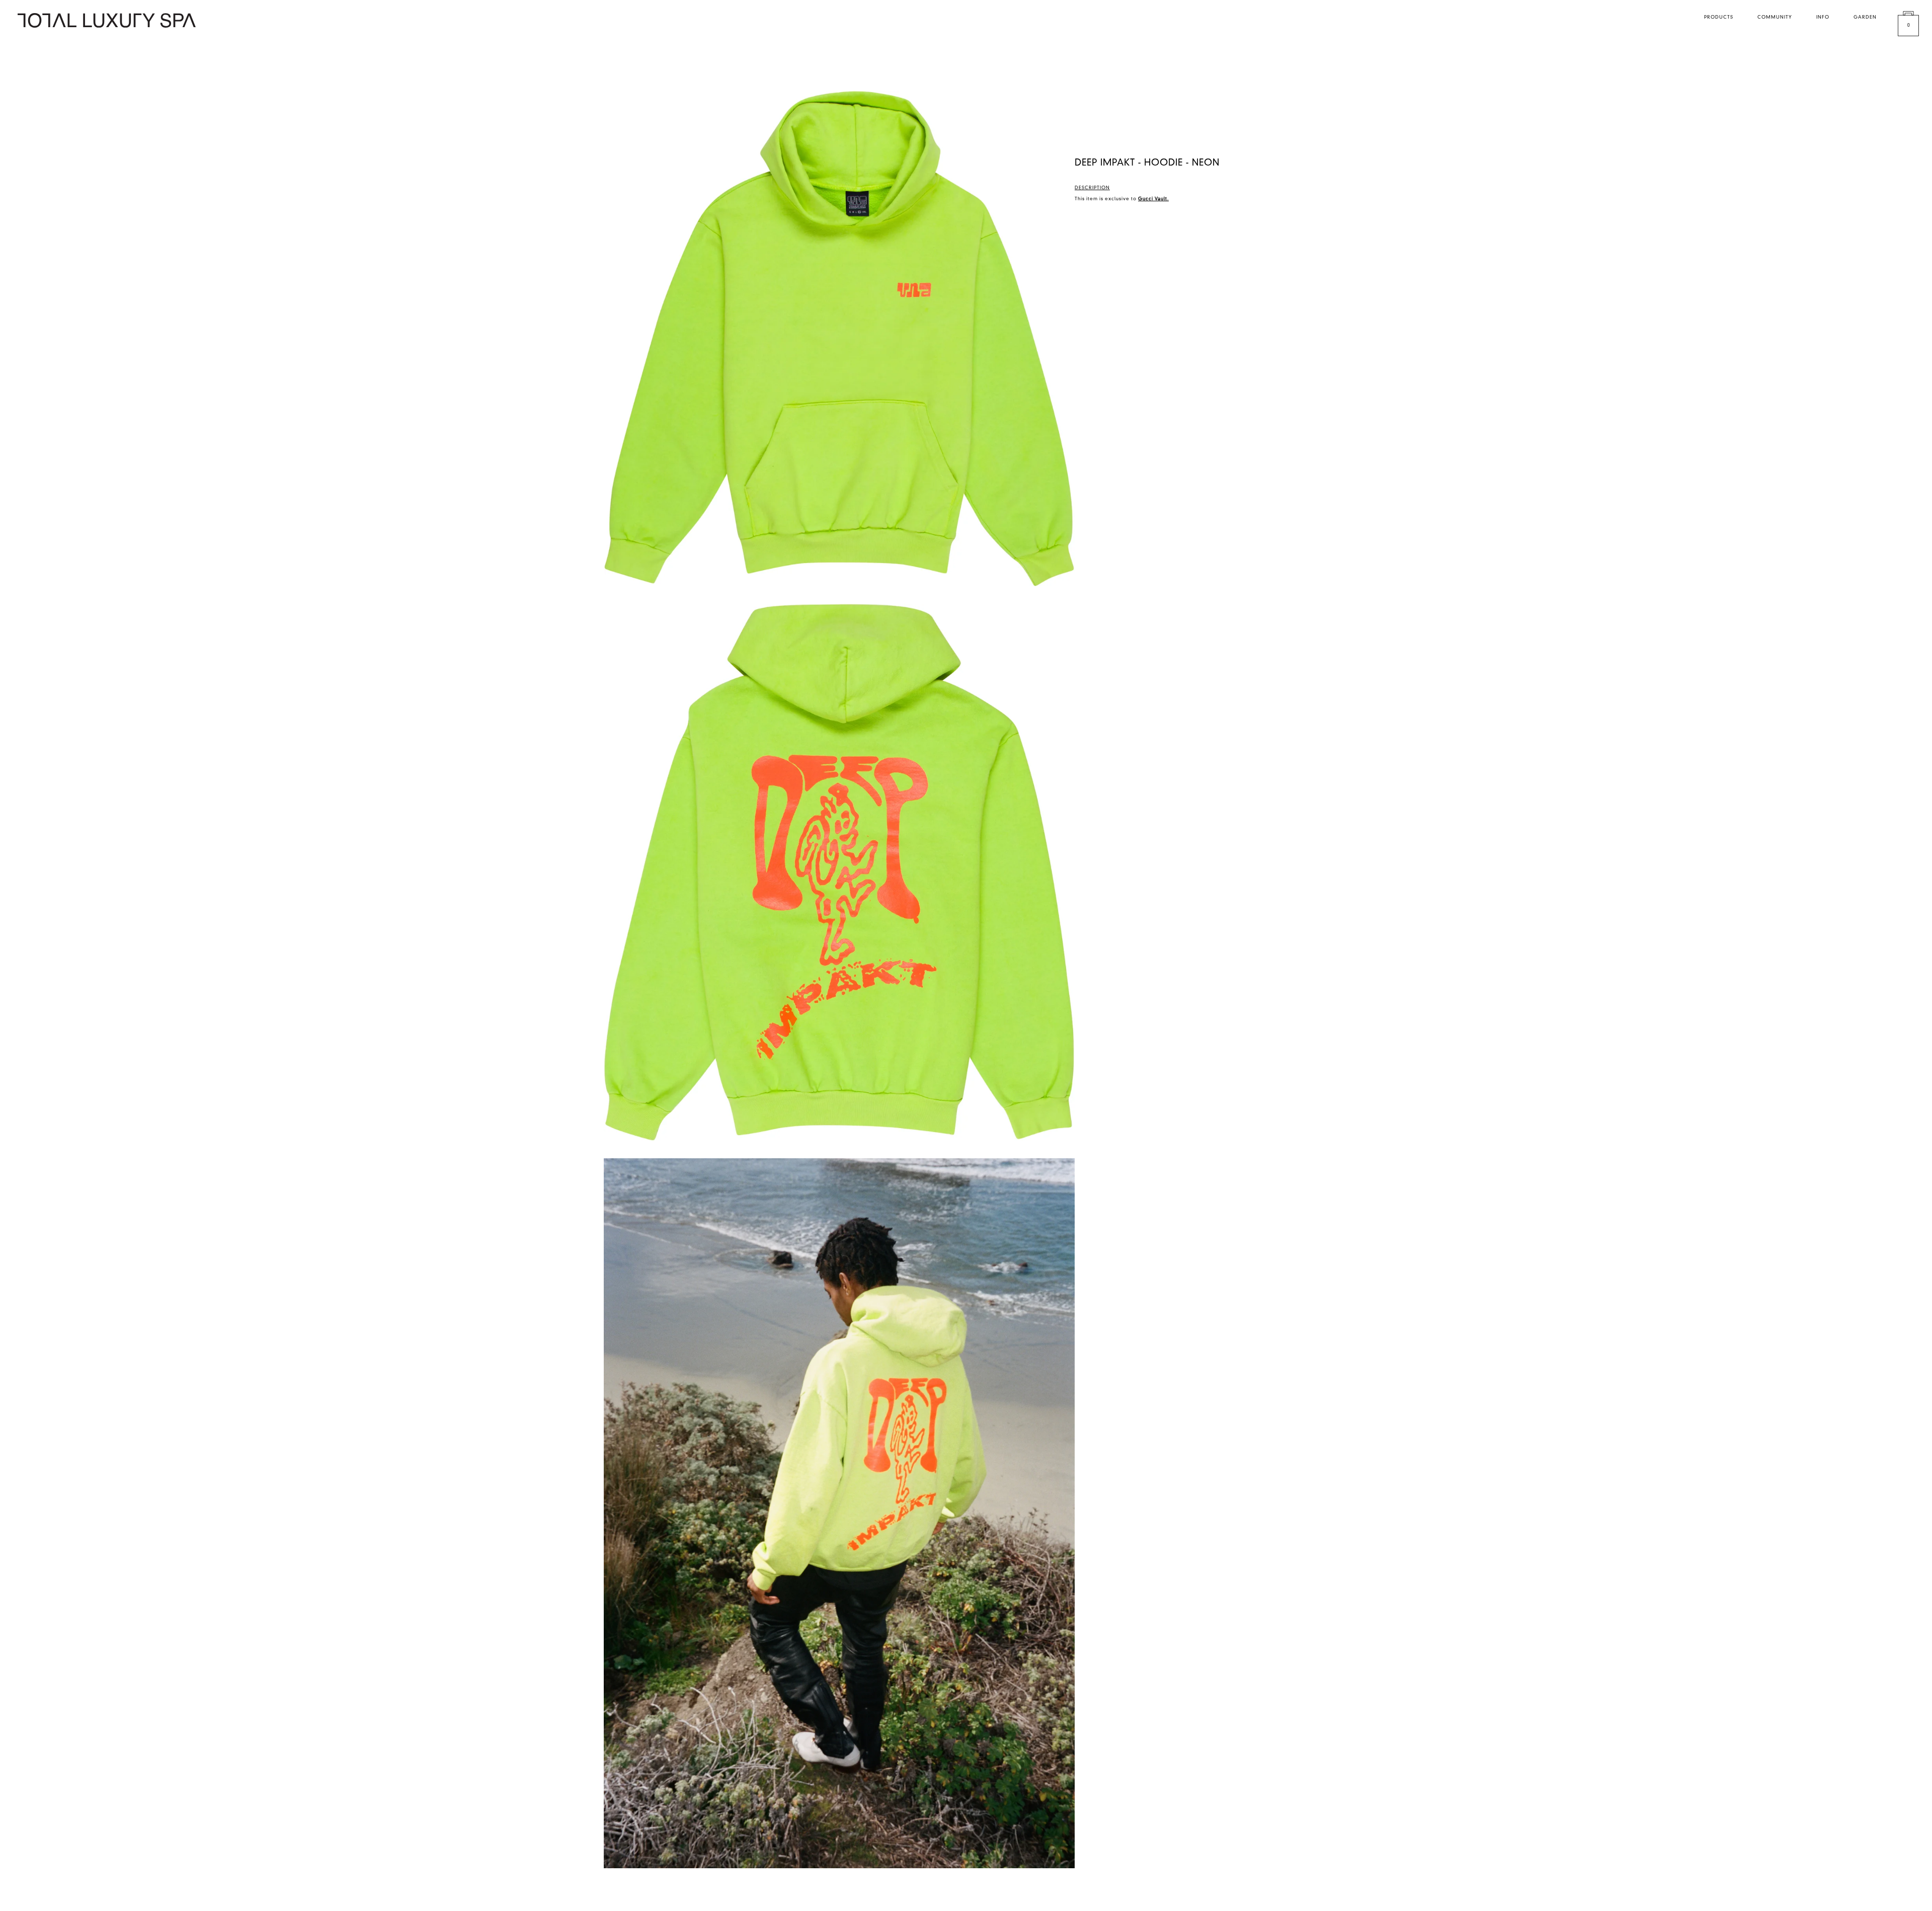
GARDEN (1865, 17)
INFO (1823, 17)
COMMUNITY (1775, 17)
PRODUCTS (1719, 17)
